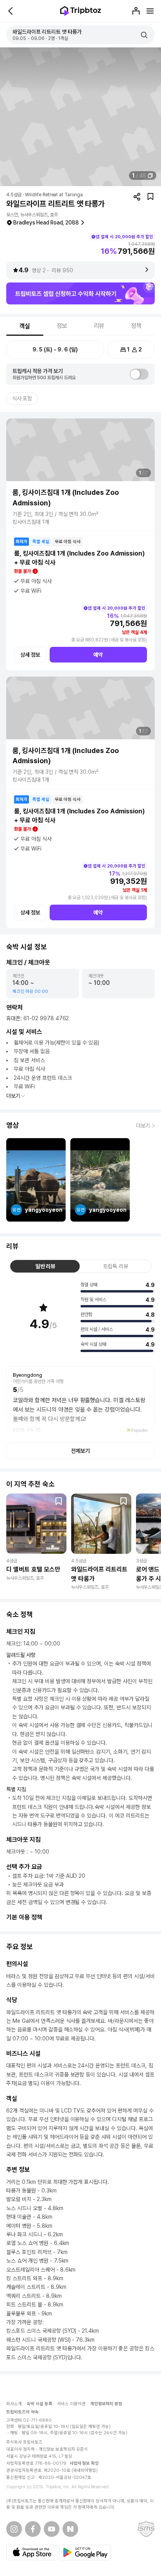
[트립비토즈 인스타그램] (14, 2529)
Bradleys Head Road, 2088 (46, 223)
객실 (25, 326)
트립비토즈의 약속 (22, 2412)
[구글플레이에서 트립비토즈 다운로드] (85, 2552)
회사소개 (14, 2404)
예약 (98, 655)
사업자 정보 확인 (84, 2463)
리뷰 (99, 326)
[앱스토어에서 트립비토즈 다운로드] (32, 2552)
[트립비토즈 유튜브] (52, 2529)
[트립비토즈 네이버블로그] (70, 2529)
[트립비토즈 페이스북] (33, 2529)
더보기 (13, 1096)
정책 (136, 326)
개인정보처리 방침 (106, 2404)
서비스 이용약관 (71, 2404)
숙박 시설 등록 (39, 2404)
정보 (62, 326)
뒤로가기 (11, 11)
